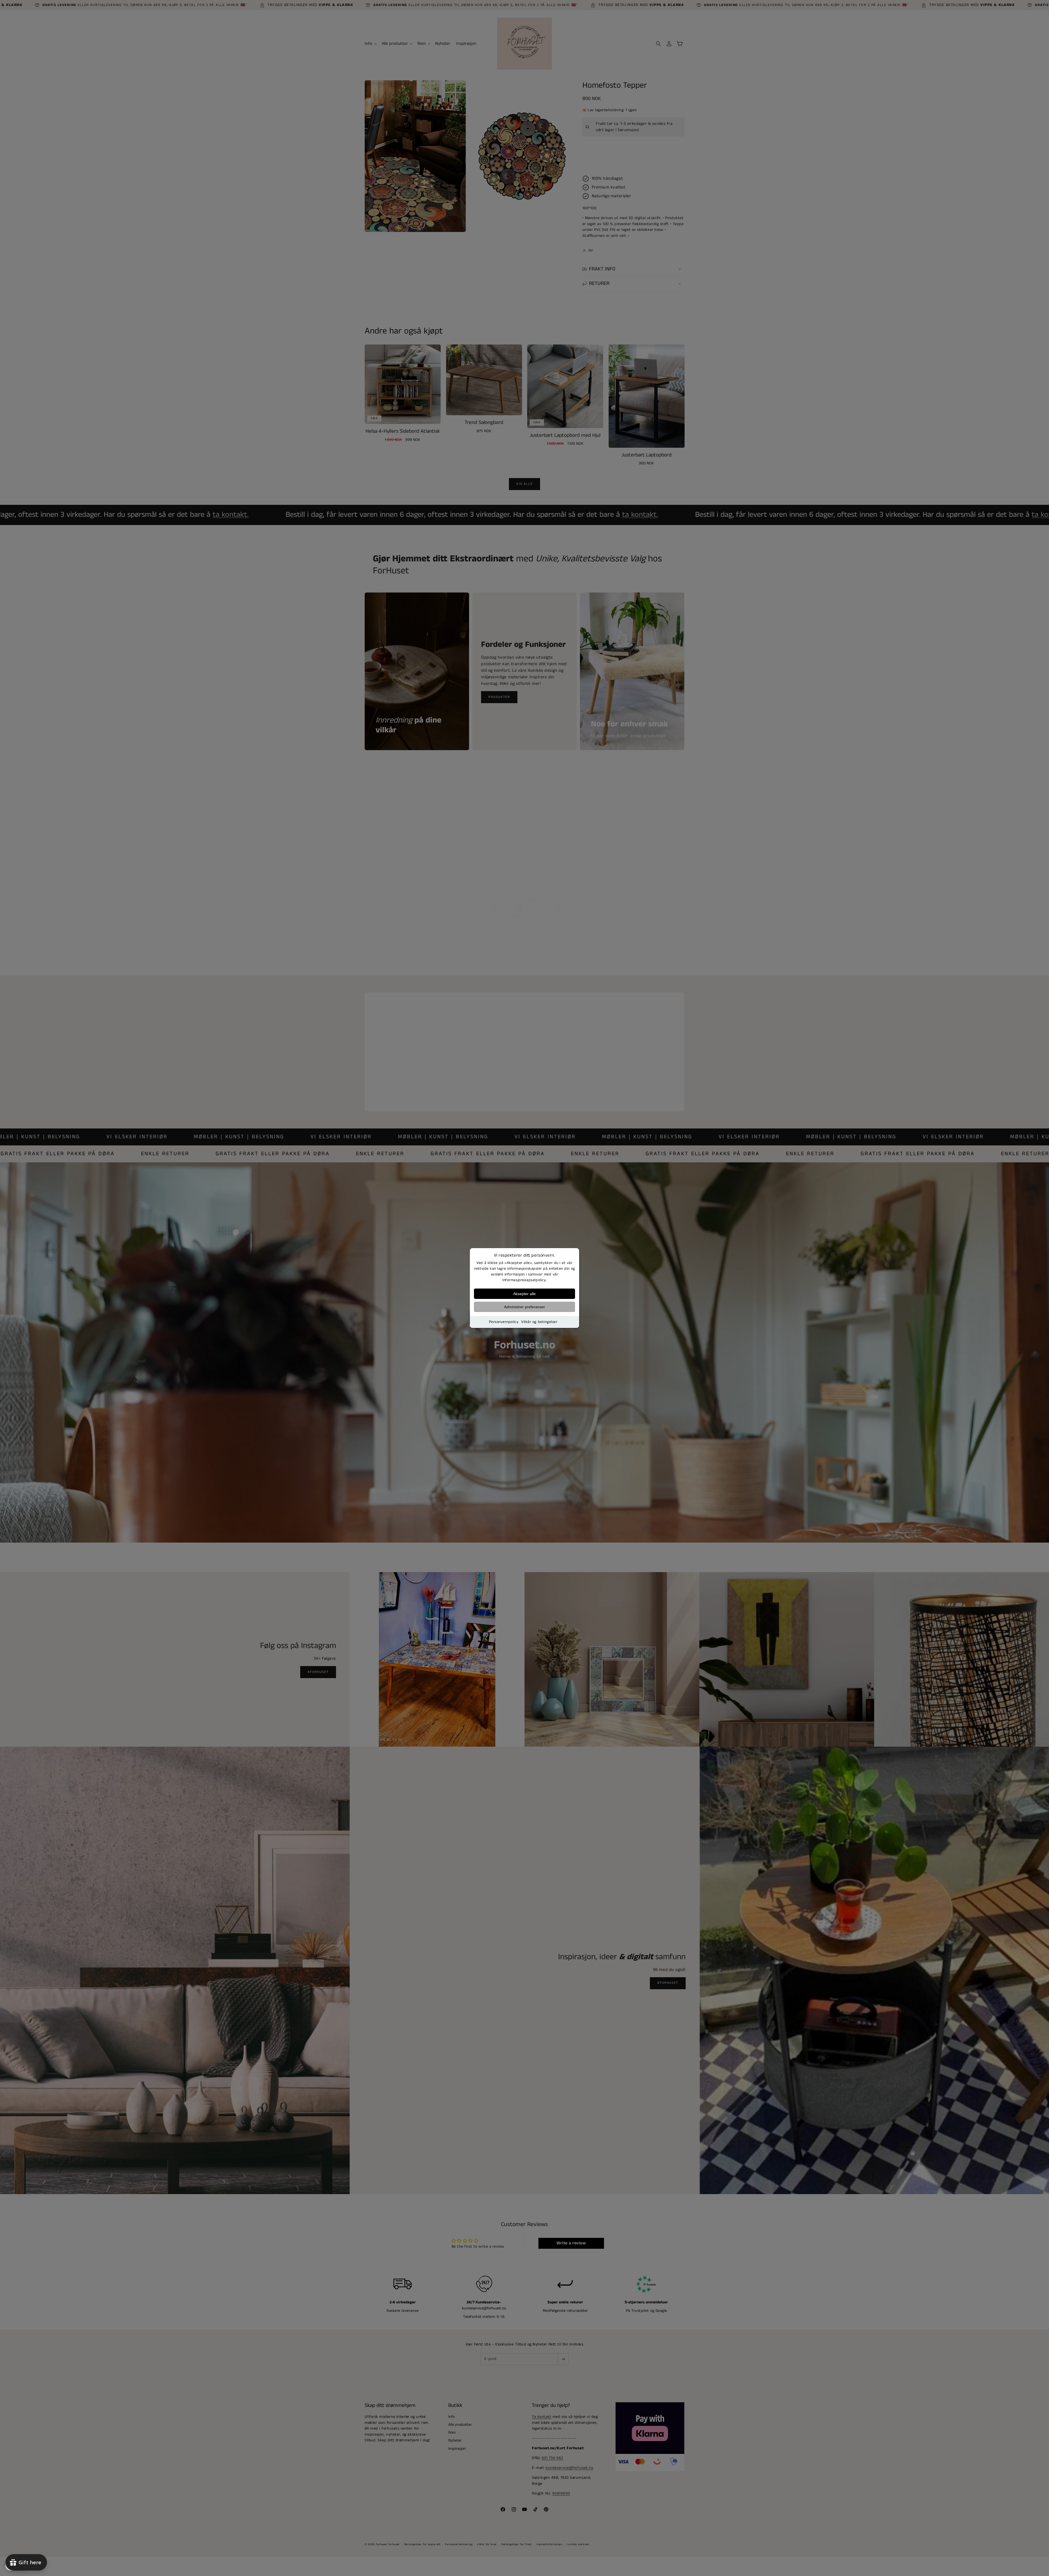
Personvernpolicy (504, 1322)
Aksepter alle (524, 1294)
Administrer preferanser (524, 1307)
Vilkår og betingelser (539, 1322)
